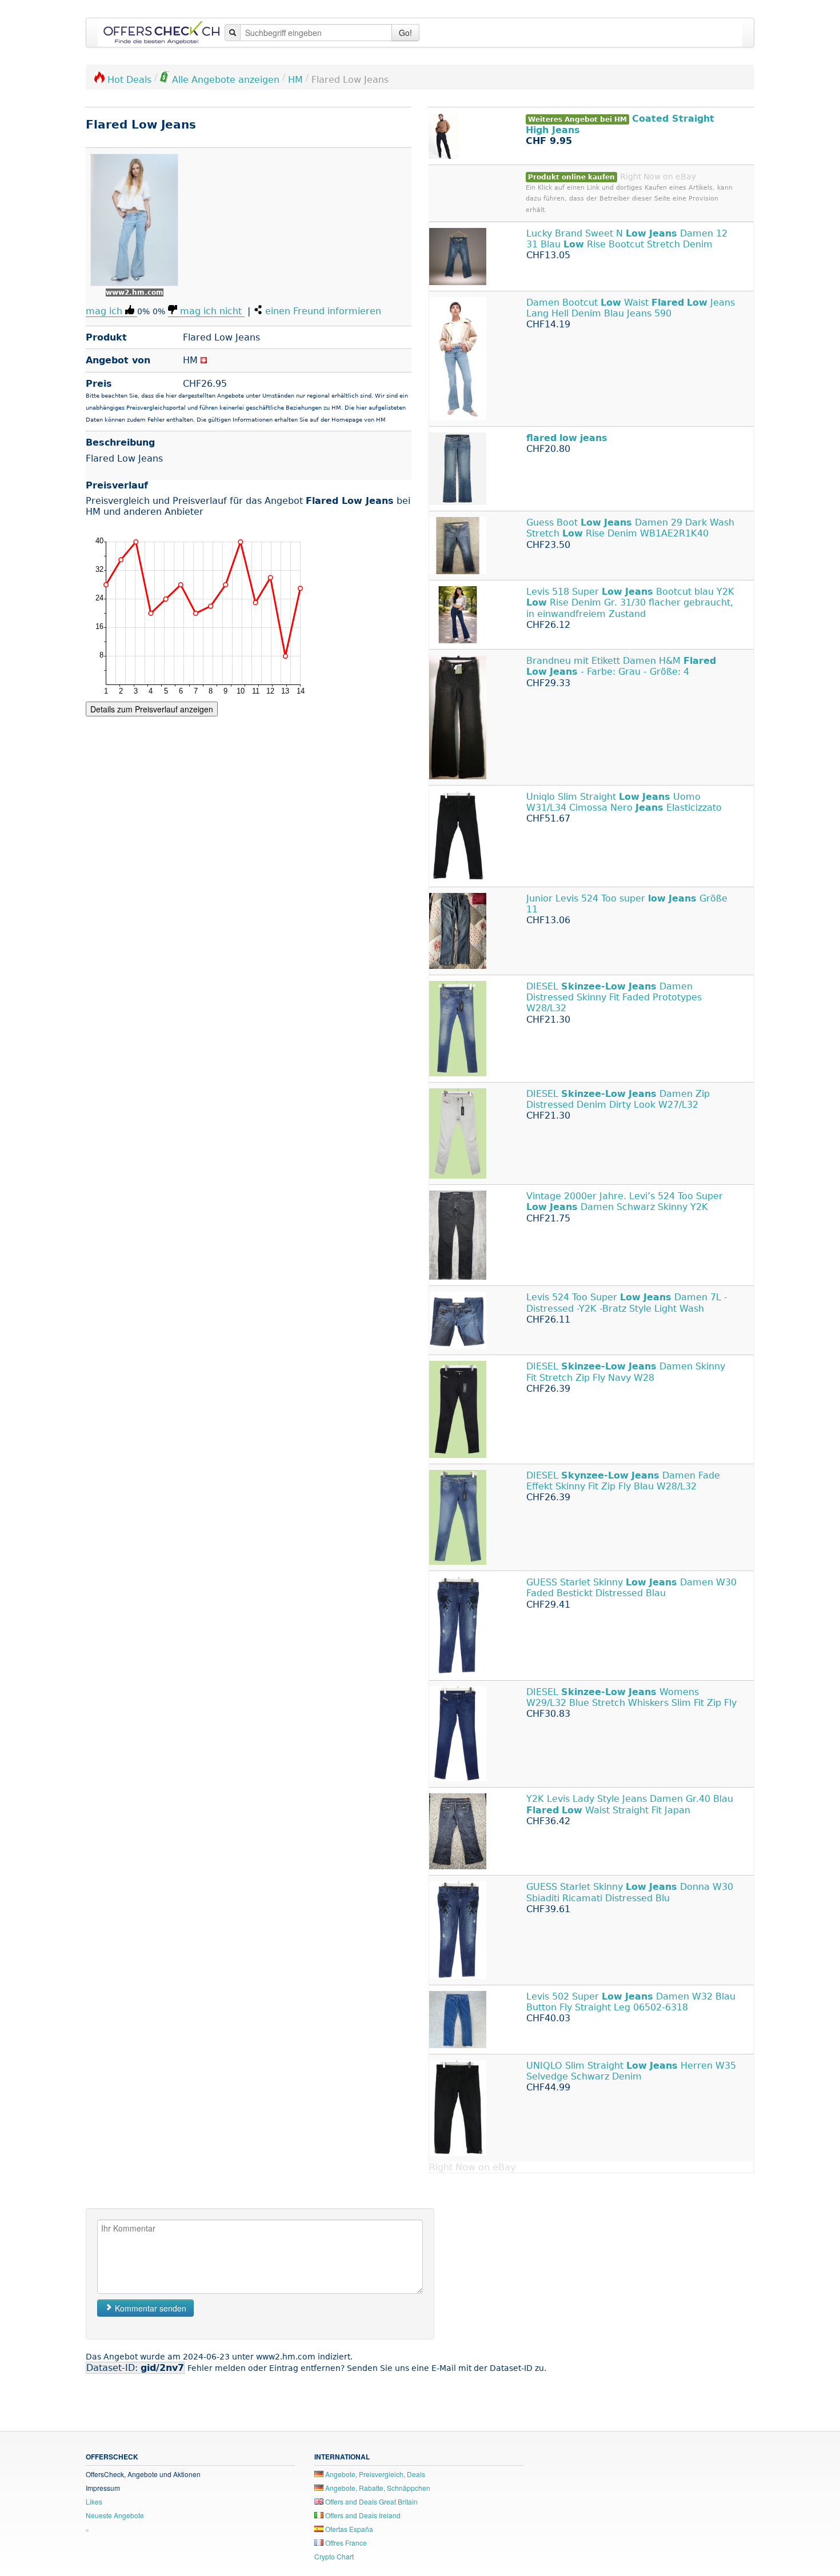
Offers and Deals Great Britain (371, 2501)
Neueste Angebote (115, 2515)
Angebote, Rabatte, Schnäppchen (377, 2488)
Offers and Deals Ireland (362, 2515)
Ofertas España (348, 2529)
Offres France (345, 2543)
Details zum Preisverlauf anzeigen (152, 709)
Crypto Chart (334, 2556)
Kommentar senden (149, 2308)
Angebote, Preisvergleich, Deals (374, 2474)
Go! (405, 33)
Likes (94, 2501)
